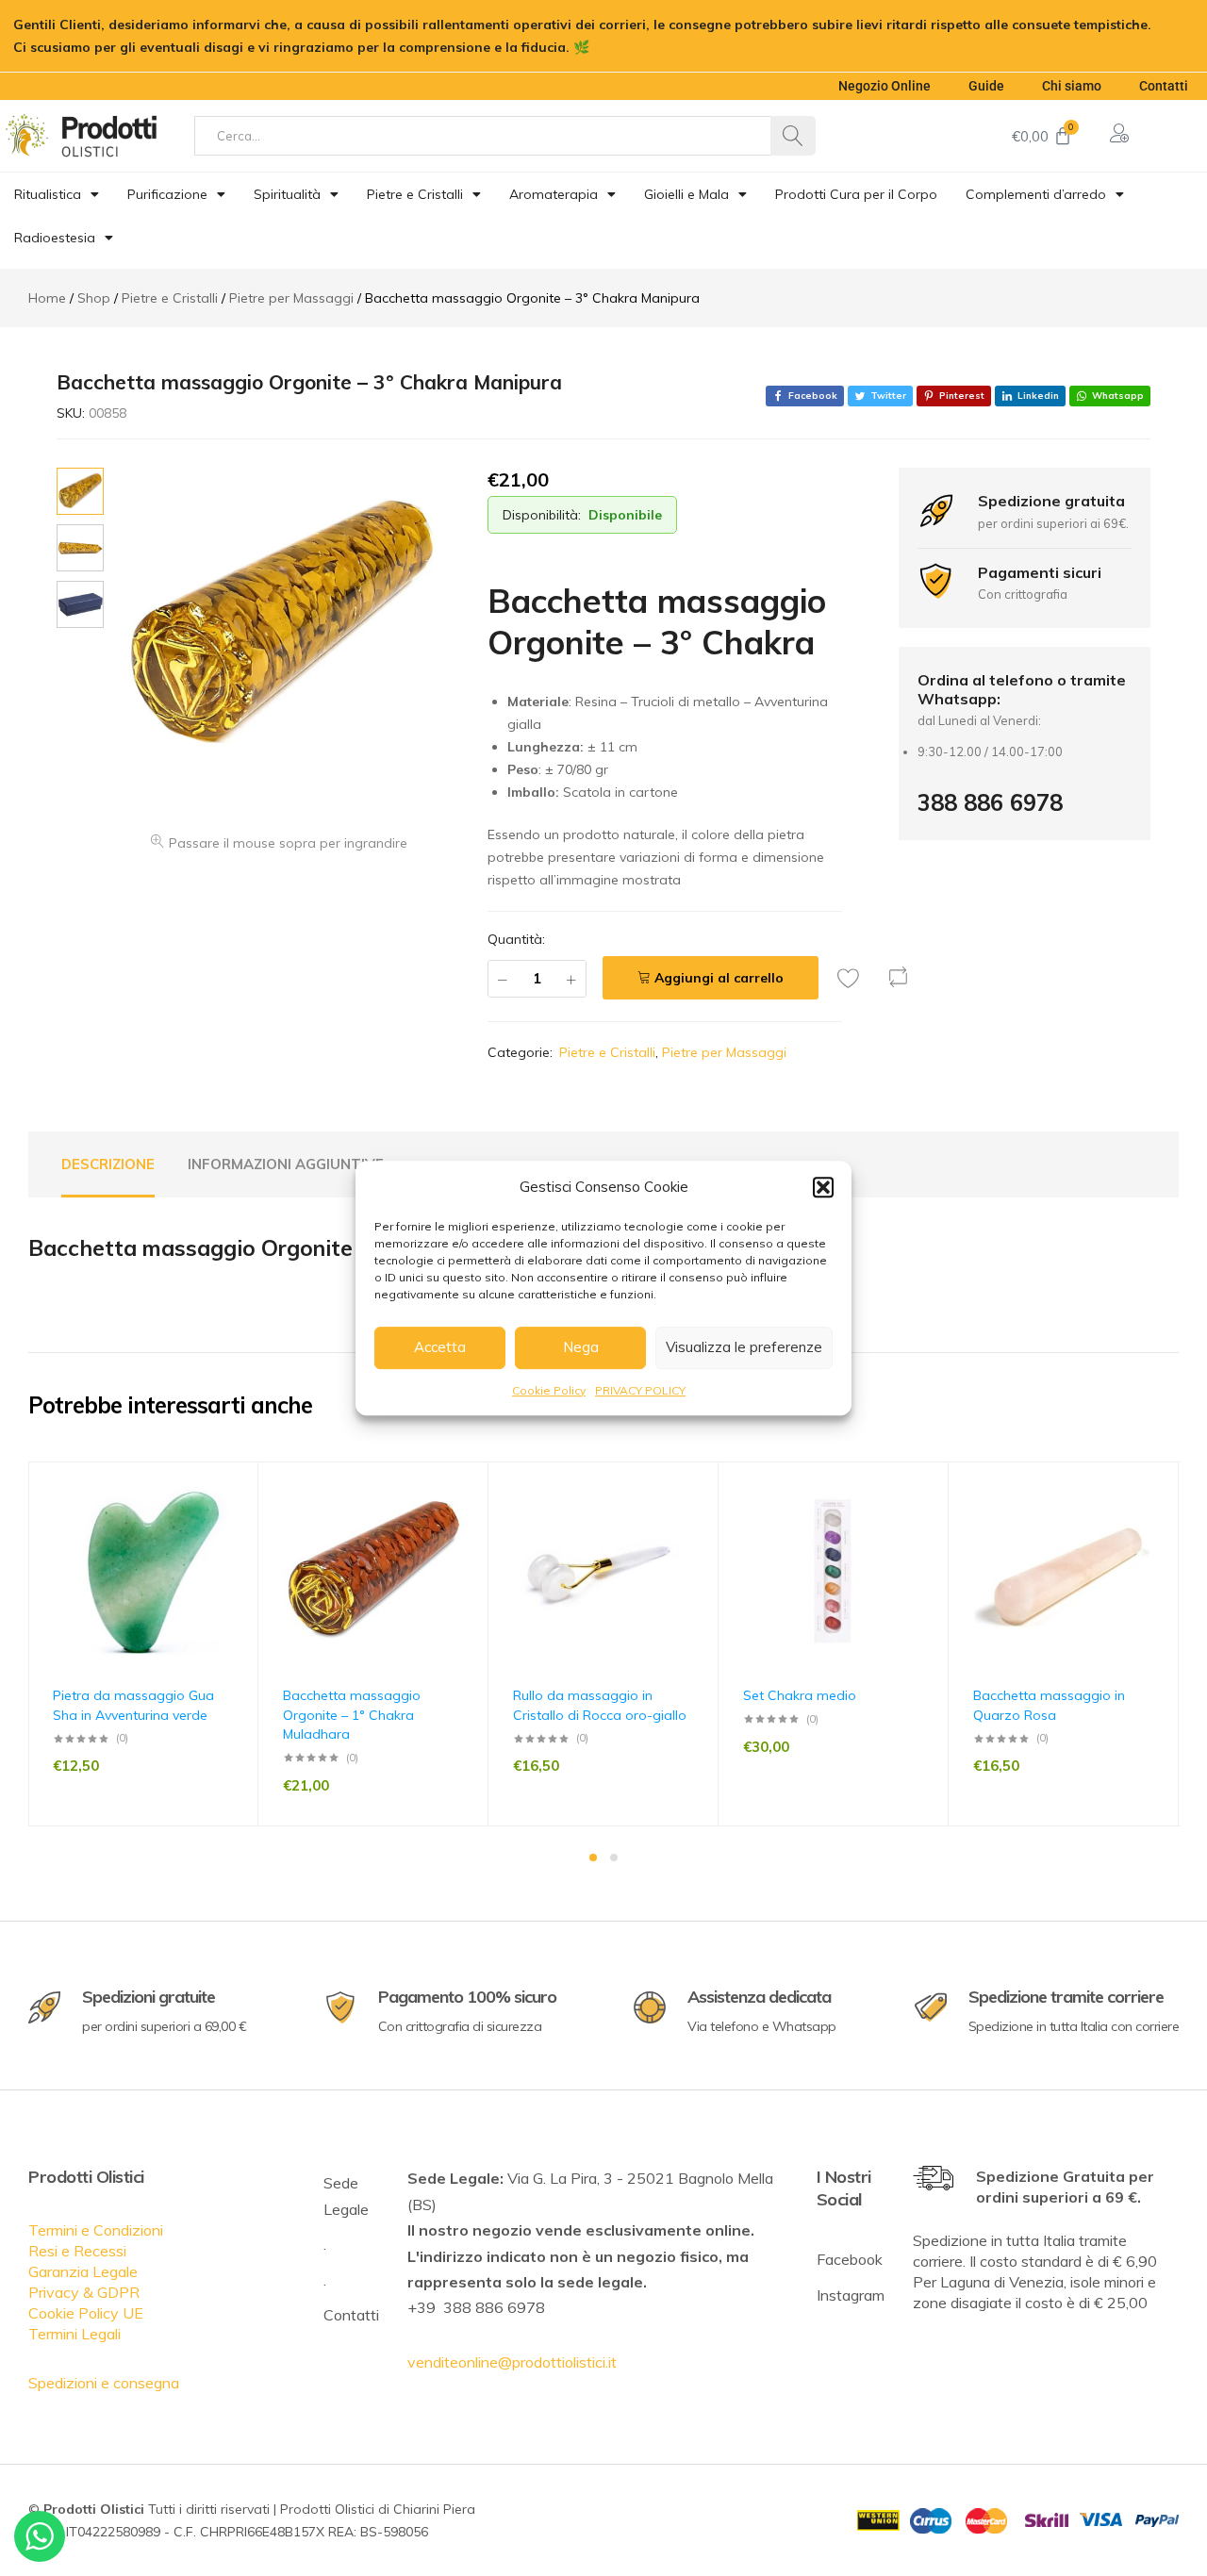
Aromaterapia (554, 194)
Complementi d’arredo (1036, 194)
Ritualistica (48, 194)
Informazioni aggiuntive (286, 1164)
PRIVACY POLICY (640, 1390)
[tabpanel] (143, 1644)
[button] (823, 1187)
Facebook (850, 2259)
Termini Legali (74, 2334)
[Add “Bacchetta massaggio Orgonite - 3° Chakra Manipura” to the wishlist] (853, 978)
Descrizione (108, 1164)
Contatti (1164, 86)
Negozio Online (885, 86)
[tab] (108, 1164)
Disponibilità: (542, 515)
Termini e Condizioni (96, 2230)
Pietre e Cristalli (415, 194)
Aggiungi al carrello (719, 978)
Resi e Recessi (77, 2251)
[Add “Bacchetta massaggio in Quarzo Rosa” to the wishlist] (1155, 1522)
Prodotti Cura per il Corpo (856, 194)
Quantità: (516, 939)
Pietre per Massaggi (724, 1052)
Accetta (440, 1347)
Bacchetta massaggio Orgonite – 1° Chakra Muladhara (352, 1715)
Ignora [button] (615, 47)
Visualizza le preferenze (744, 1347)
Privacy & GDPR (84, 2292)
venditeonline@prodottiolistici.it (512, 2362)
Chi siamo (1072, 86)
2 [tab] (614, 1858)
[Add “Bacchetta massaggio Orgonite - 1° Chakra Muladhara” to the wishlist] (465, 1522)
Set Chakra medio (800, 1695)
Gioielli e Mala (686, 194)
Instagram (851, 2295)
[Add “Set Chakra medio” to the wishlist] (925, 1522)
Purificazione (167, 194)
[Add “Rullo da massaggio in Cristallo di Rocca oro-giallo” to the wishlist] (695, 1522)
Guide (986, 86)
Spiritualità (287, 194)
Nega (581, 1347)
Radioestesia (55, 238)
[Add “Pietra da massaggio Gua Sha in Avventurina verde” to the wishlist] (235, 1522)
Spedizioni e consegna (104, 2383)
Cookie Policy (549, 1390)
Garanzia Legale (83, 2271)
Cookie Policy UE (86, 2313)
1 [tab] (593, 1858)
